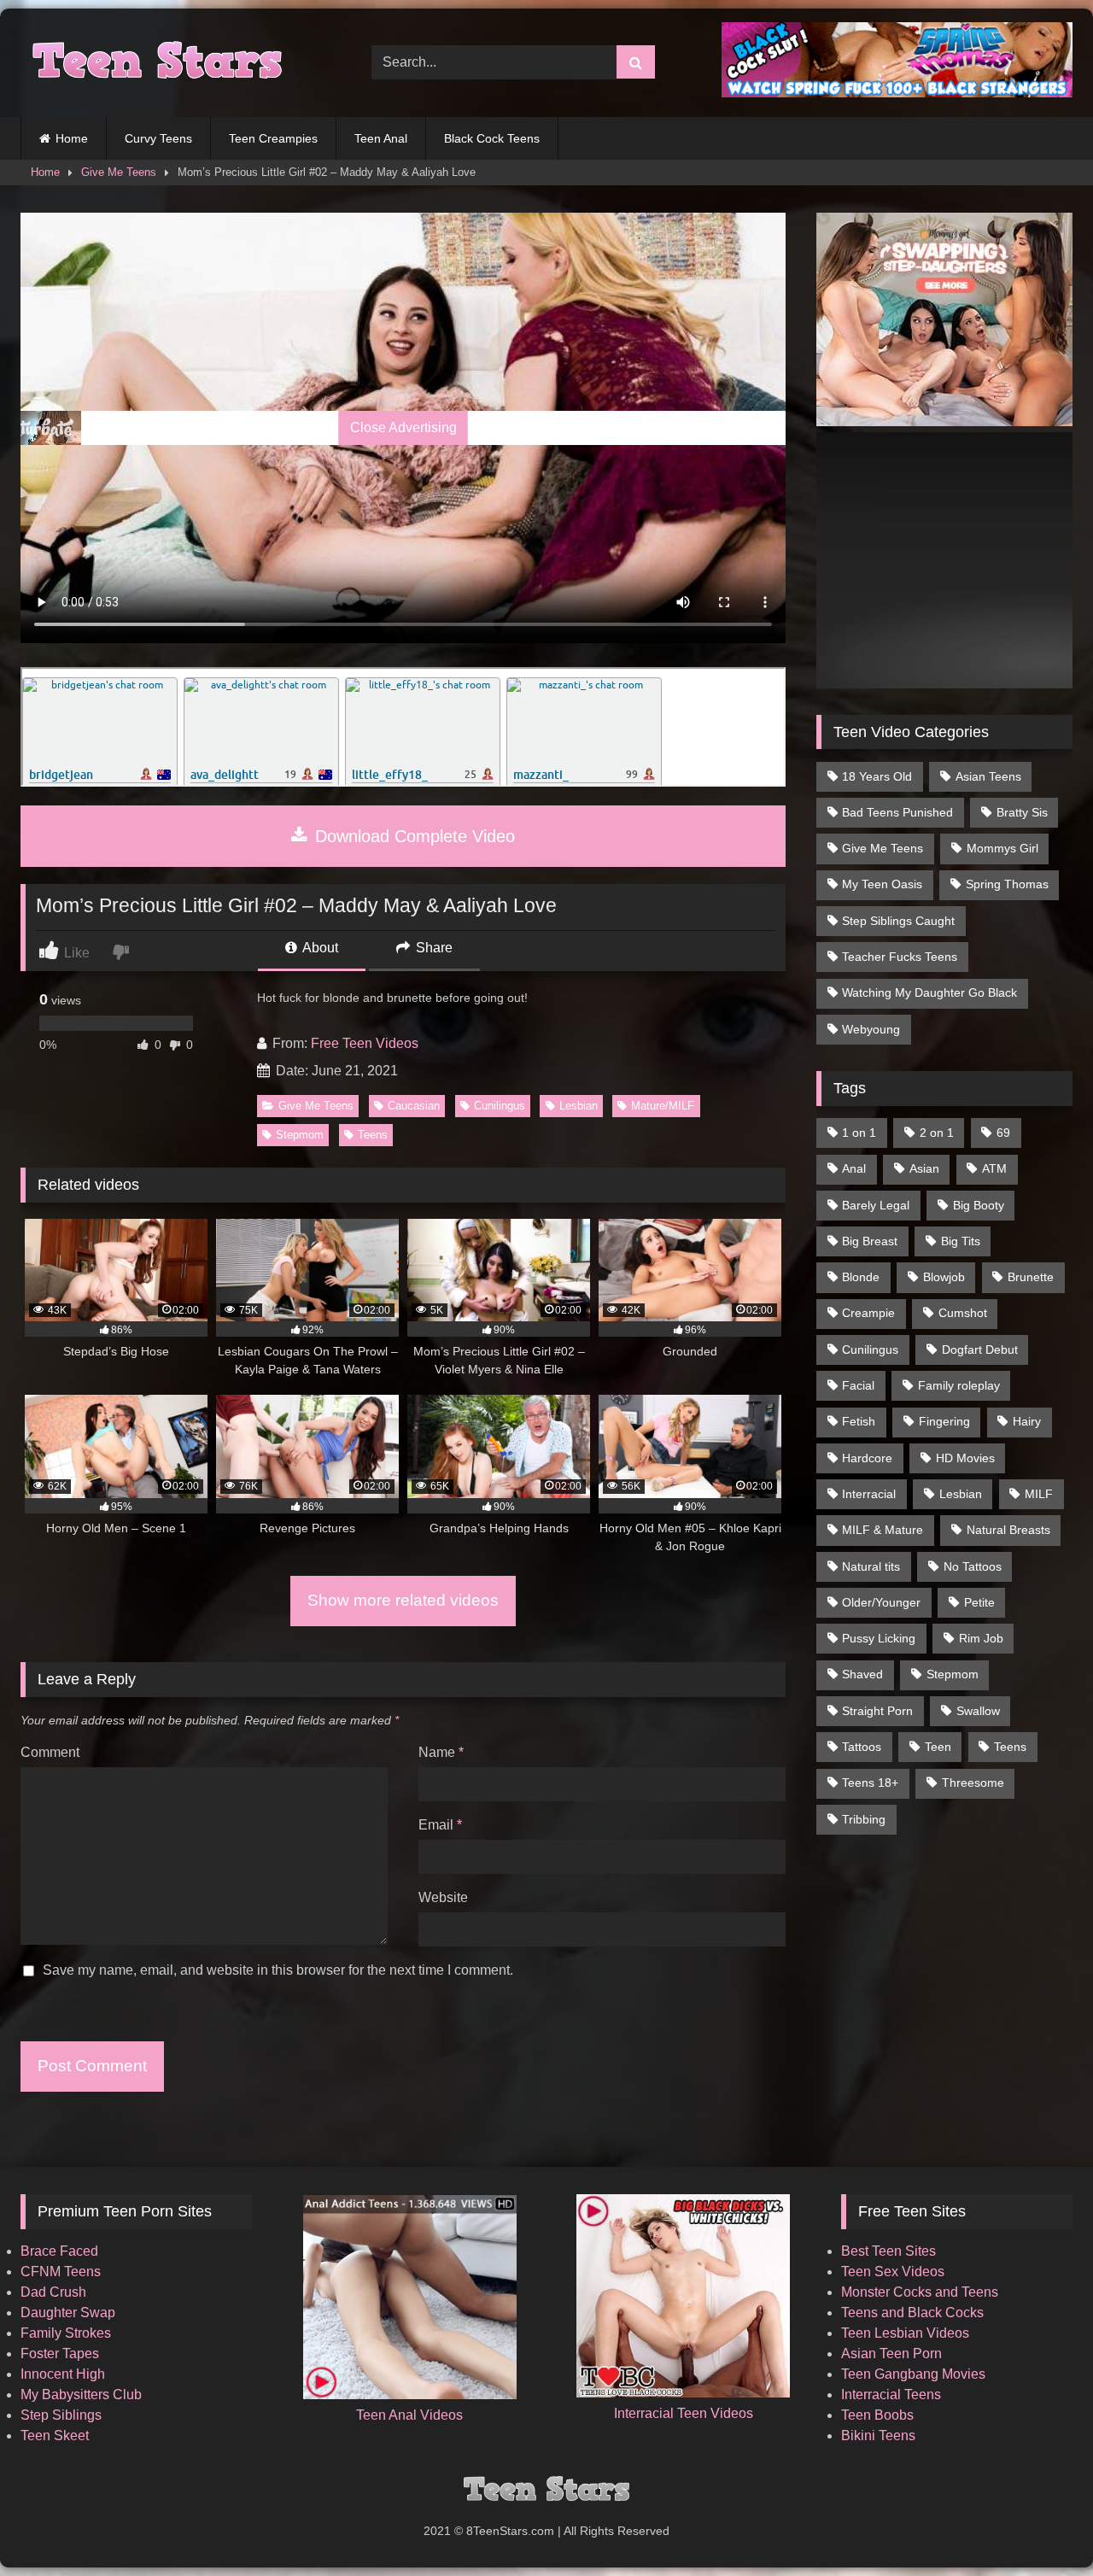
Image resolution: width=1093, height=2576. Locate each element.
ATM (994, 1168)
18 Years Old (877, 776)
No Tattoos (973, 1566)
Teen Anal (381, 138)
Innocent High (63, 2374)
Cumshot (963, 1313)
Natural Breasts (1008, 1530)
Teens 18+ (870, 1783)
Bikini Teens (878, 2435)
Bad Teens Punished (897, 812)
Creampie (868, 1313)
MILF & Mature (883, 1530)
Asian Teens (988, 776)
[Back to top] (1040, 2525)
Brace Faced (59, 2251)
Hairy (1027, 1421)
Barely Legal (876, 1205)
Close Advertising (403, 427)
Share (433, 948)
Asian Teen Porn (891, 2354)
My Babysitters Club (81, 2395)
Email (440, 1825)
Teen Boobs (877, 2415)
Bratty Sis (1022, 812)
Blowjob (944, 1277)
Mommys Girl (1002, 848)
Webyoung (871, 1029)
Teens (373, 1135)
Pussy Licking (879, 1638)
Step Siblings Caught (898, 921)
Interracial (869, 1494)
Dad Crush (53, 2292)
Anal (854, 1168)
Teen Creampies (273, 138)
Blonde (861, 1277)
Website (443, 1897)
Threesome (973, 1783)
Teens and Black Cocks (912, 2313)
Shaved (862, 1674)
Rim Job (981, 1638)
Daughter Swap (68, 2313)
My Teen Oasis (882, 884)
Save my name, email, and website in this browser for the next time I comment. (278, 1970)
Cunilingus (500, 1106)
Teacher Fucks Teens (900, 957)
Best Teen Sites (888, 2251)
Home (72, 138)
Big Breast (870, 1241)
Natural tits (871, 1566)
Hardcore (867, 1458)
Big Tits (961, 1241)
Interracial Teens (891, 2395)
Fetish (859, 1421)
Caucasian (414, 1106)
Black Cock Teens (492, 138)
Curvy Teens (158, 138)
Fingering (944, 1421)
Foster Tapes (60, 2354)
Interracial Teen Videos (684, 2413)
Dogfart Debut (980, 1349)
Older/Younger (881, 1602)
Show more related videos (403, 1600)
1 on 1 (859, 1133)
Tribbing (864, 1819)
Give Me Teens (119, 172)
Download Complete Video (412, 836)
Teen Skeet (55, 2435)
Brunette (1031, 1277)
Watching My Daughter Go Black (929, 992)
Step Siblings (61, 2415)
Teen (938, 1747)
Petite (979, 1602)
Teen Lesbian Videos (905, 2333)
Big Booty (979, 1205)
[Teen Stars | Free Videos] (153, 63)
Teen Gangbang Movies (913, 2374)
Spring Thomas (1007, 884)
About (319, 948)
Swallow (978, 1711)
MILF (1039, 1494)
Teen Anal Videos (409, 2415)
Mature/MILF (663, 1106)
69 (1003, 1133)
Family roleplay (959, 1385)
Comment (50, 1752)
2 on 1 (937, 1133)
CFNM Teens (61, 2272)
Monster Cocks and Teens (920, 2292)
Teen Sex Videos (893, 2272)
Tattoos (862, 1747)
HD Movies (965, 1458)
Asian (924, 1168)
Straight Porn (877, 1711)
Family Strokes (66, 2333)
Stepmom (300, 1135)
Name (441, 1752)
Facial (858, 1385)
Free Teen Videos (365, 1043)
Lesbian (579, 1106)
